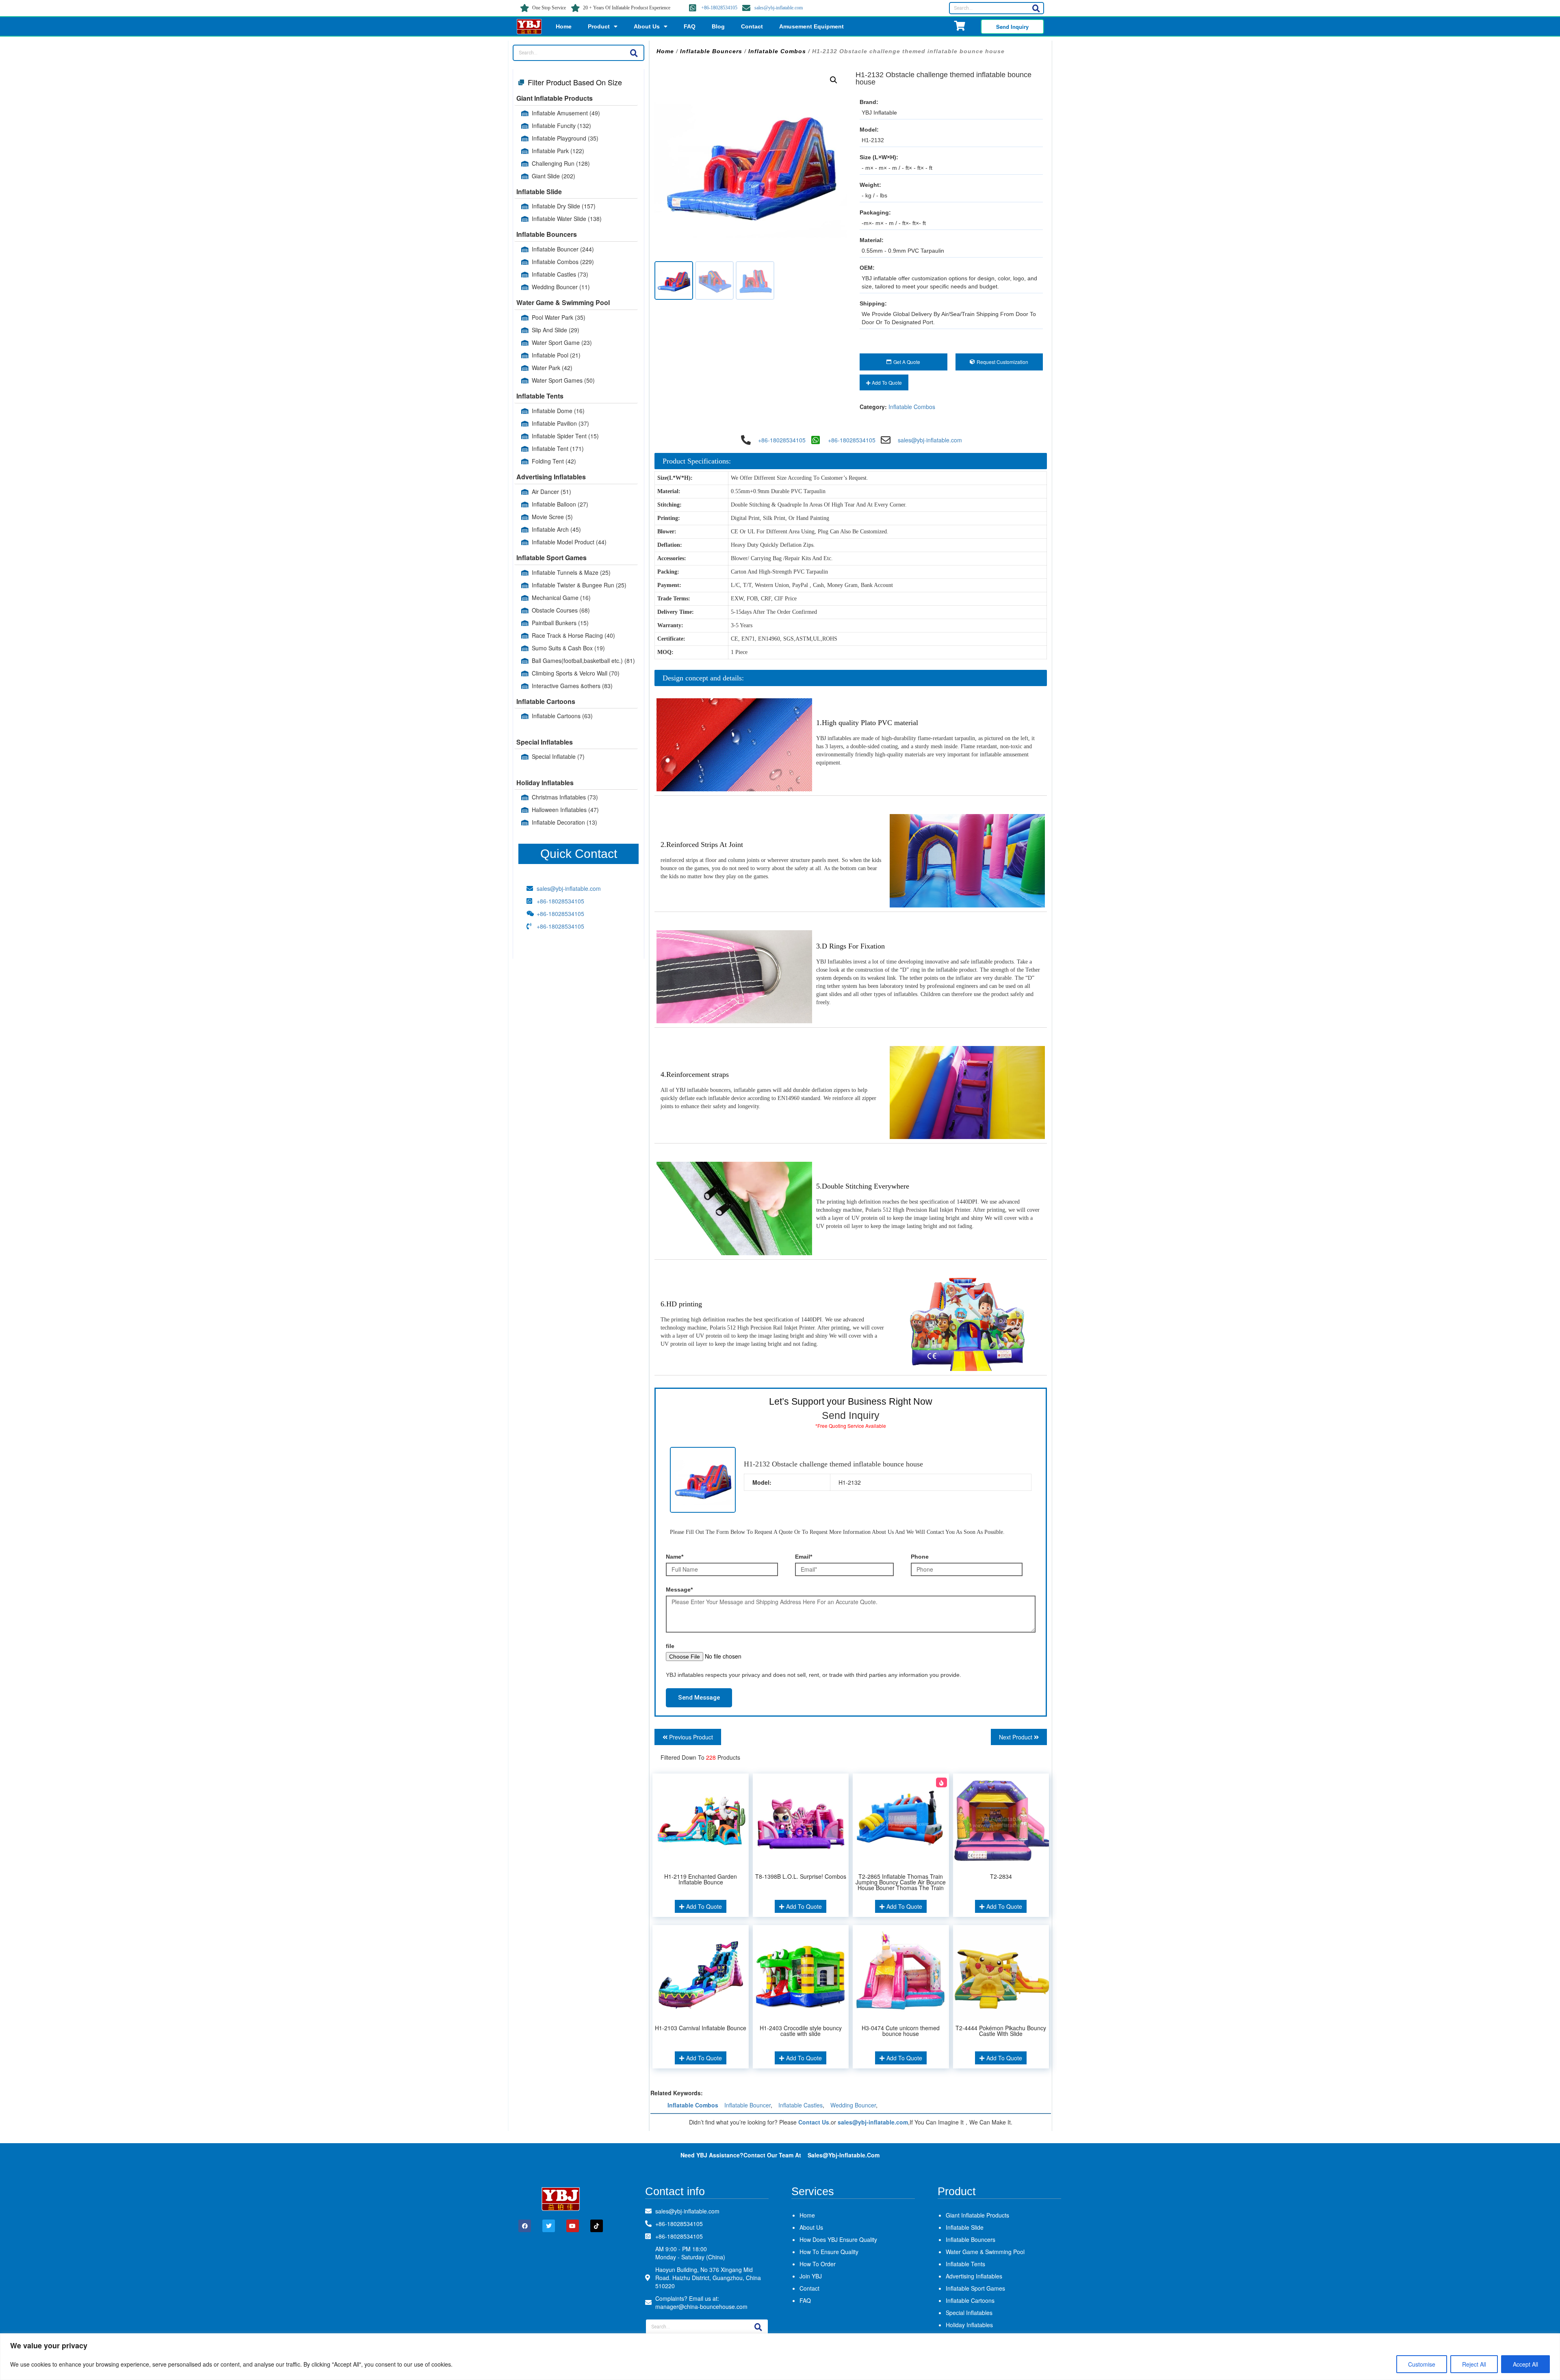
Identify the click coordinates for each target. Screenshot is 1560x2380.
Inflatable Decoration (564, 822)
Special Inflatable (558, 756)
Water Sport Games (563, 380)
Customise (1422, 2364)
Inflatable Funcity (561, 126)
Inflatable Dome (558, 411)
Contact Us (814, 2122)
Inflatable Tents (540, 396)
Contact (752, 26)
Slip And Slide (556, 330)
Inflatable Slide (539, 192)
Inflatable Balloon (560, 504)
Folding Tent (554, 461)
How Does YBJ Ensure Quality (838, 2239)
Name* (675, 1557)
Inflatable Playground (565, 138)
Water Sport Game (562, 342)
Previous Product (690, 1737)
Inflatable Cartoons (546, 701)
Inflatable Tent (558, 448)
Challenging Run (561, 163)
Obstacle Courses (561, 610)
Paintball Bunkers (560, 623)
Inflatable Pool (556, 355)
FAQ (690, 26)
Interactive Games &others (572, 686)
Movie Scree (552, 517)
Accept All (1525, 2364)
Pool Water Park (559, 317)
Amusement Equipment (811, 26)
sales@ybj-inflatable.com (779, 8)
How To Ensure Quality (829, 2252)
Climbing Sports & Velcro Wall (576, 673)
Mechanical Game (561, 598)
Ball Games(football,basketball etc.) (583, 661)
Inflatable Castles (560, 274)
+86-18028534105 (719, 8)
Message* (679, 1590)
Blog (718, 26)
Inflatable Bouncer (563, 249)
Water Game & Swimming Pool (563, 302)
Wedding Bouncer (561, 287)
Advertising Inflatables (551, 477)
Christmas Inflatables (565, 797)
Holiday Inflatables (545, 783)
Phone (920, 1557)
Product (599, 26)
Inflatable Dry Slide (564, 206)
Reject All (1474, 2364)
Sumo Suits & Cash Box (568, 648)
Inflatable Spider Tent (565, 436)
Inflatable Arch (556, 529)
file (670, 1646)
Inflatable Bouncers (547, 234)
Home (564, 26)
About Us (647, 26)
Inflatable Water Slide (567, 219)
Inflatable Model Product (569, 542)
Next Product (1016, 1737)
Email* (804, 1557)
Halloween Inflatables (565, 810)
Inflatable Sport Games (551, 558)
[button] (834, 80)
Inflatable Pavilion (560, 423)
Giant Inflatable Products (555, 98)
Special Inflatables (545, 742)
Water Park (552, 368)
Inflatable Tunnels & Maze (571, 572)
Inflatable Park (558, 151)
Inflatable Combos (563, 262)
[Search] (1036, 8)
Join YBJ (811, 2276)
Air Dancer (551, 492)
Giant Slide (554, 176)
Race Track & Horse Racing (573, 635)
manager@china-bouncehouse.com (701, 2306)
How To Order (818, 2264)
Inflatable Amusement (566, 113)
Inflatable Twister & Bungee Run (579, 585)
